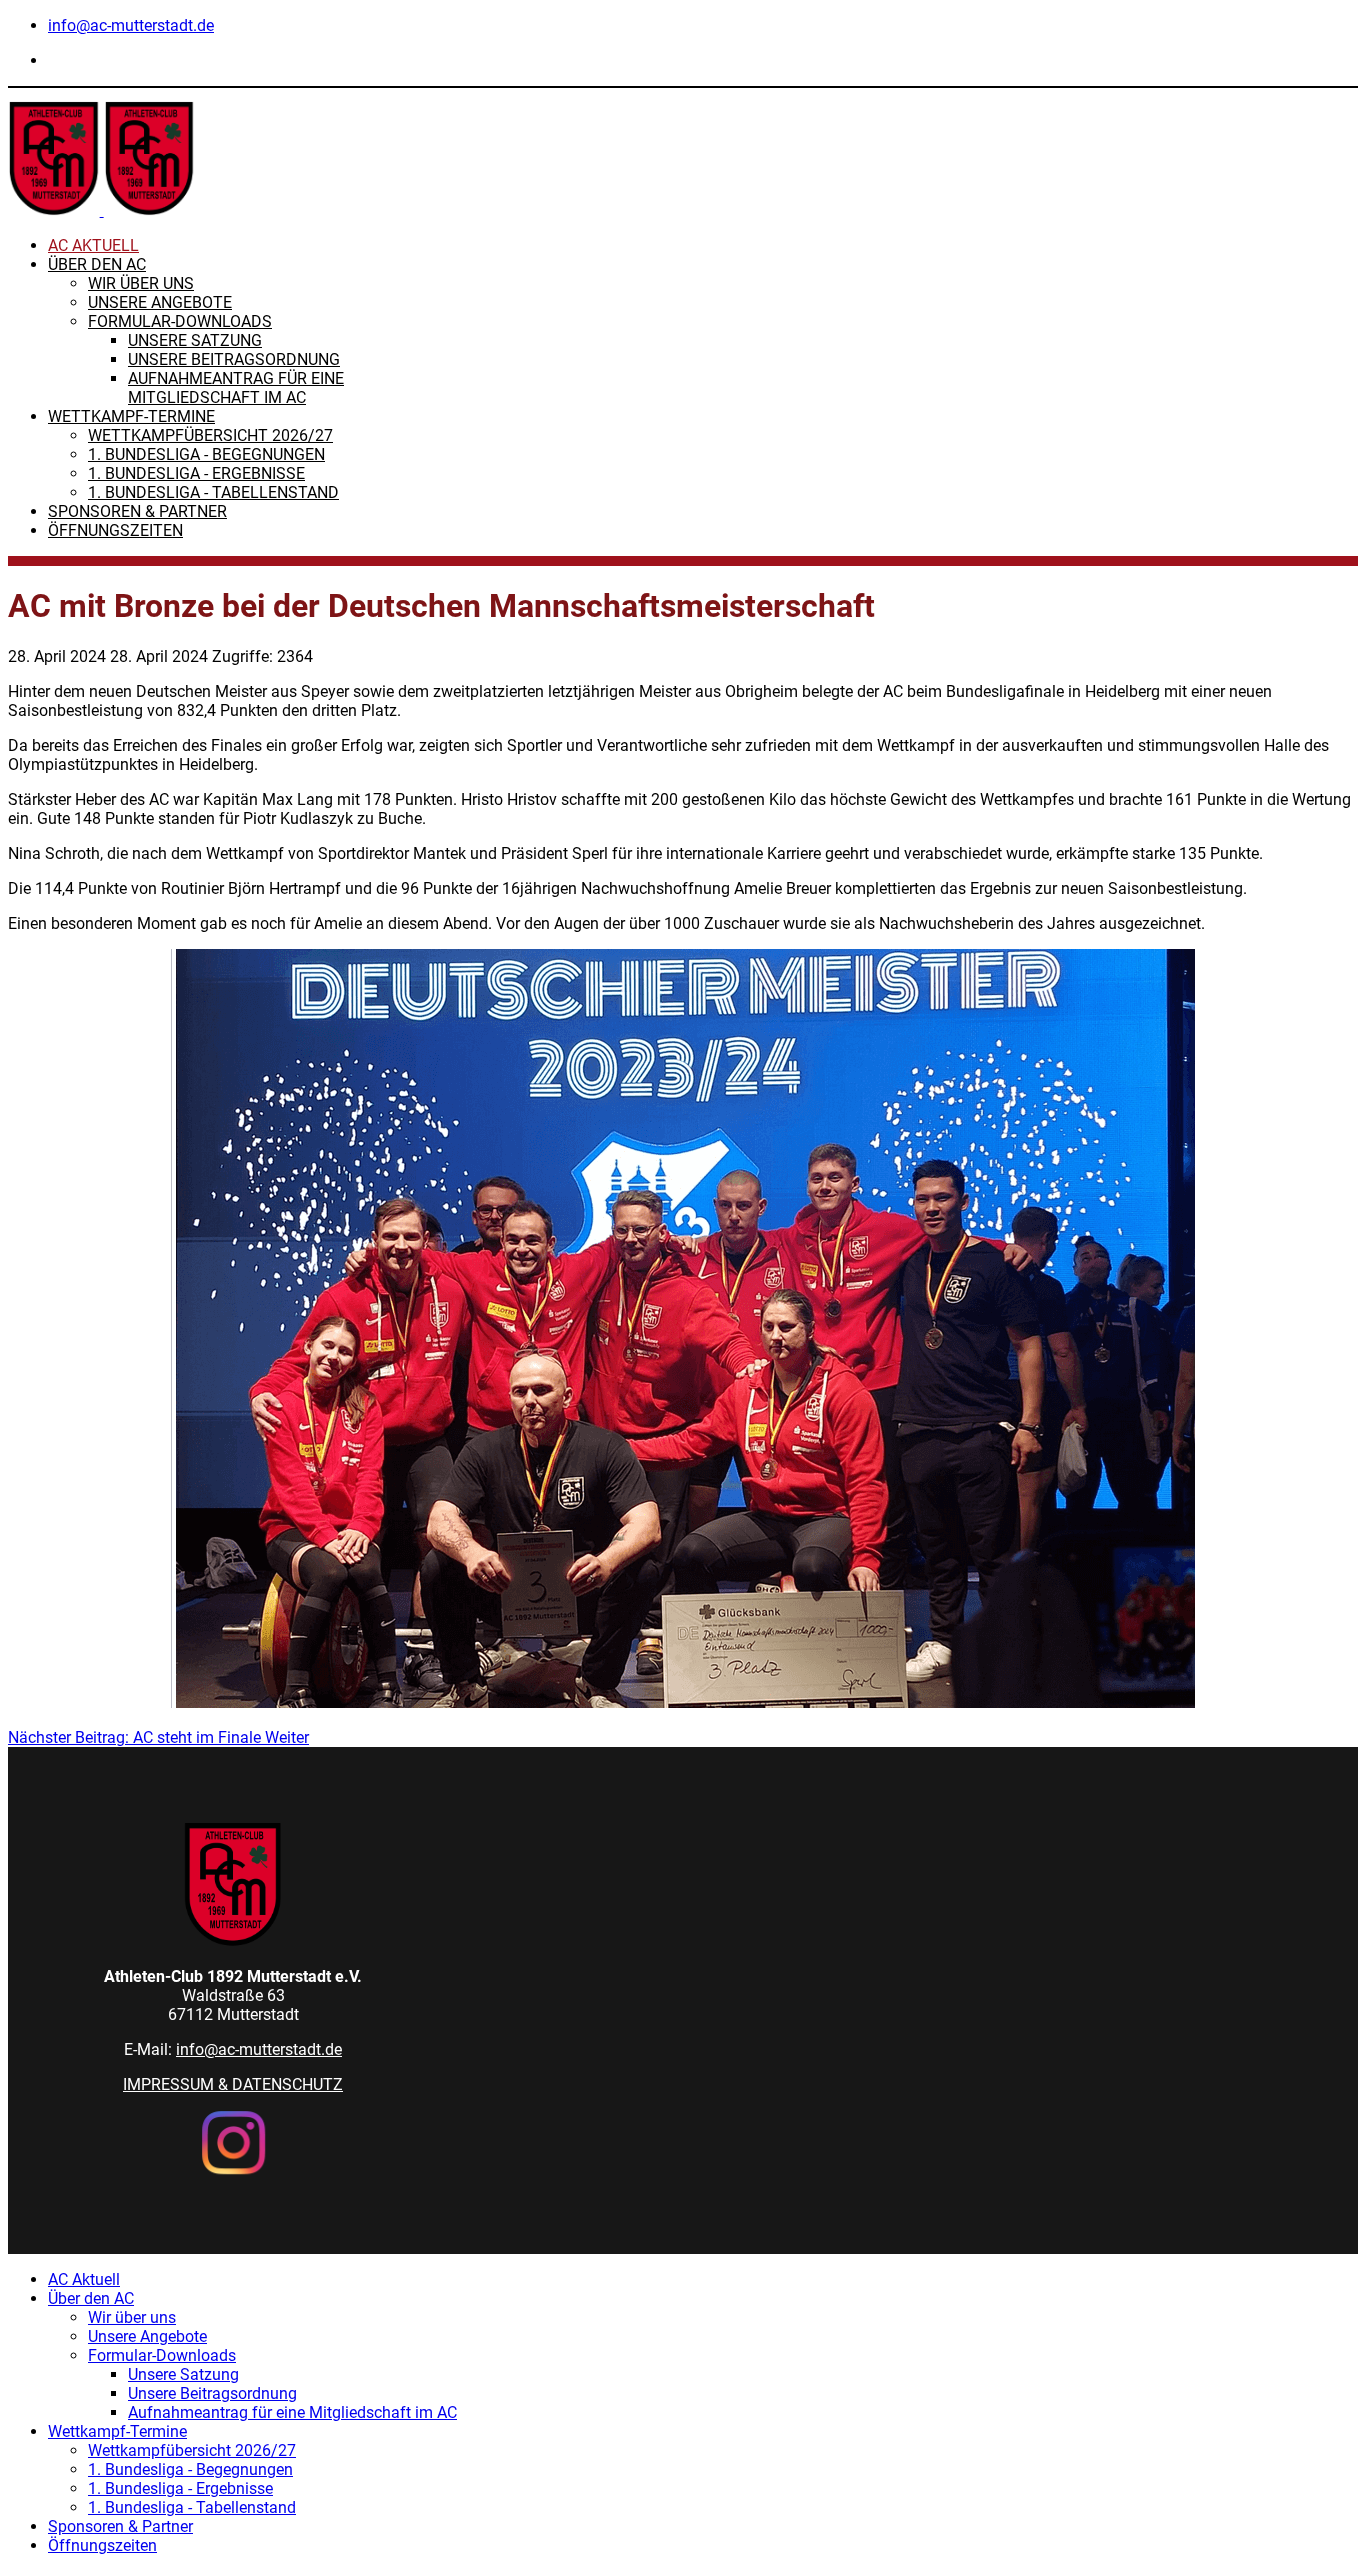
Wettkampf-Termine (131, 416)
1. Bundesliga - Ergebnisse (196, 473)
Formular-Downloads (180, 321)
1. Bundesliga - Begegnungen (206, 454)
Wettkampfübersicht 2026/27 (210, 435)
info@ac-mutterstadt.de (131, 25)
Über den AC (97, 264)
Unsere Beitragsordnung (234, 359)
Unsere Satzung (195, 340)
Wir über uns (141, 283)
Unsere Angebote (160, 302)
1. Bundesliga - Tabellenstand (213, 492)
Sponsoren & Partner (137, 511)
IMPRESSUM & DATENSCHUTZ (233, 2084)
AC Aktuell (93, 245)
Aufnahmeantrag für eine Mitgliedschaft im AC (236, 388)
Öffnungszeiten (115, 530)
